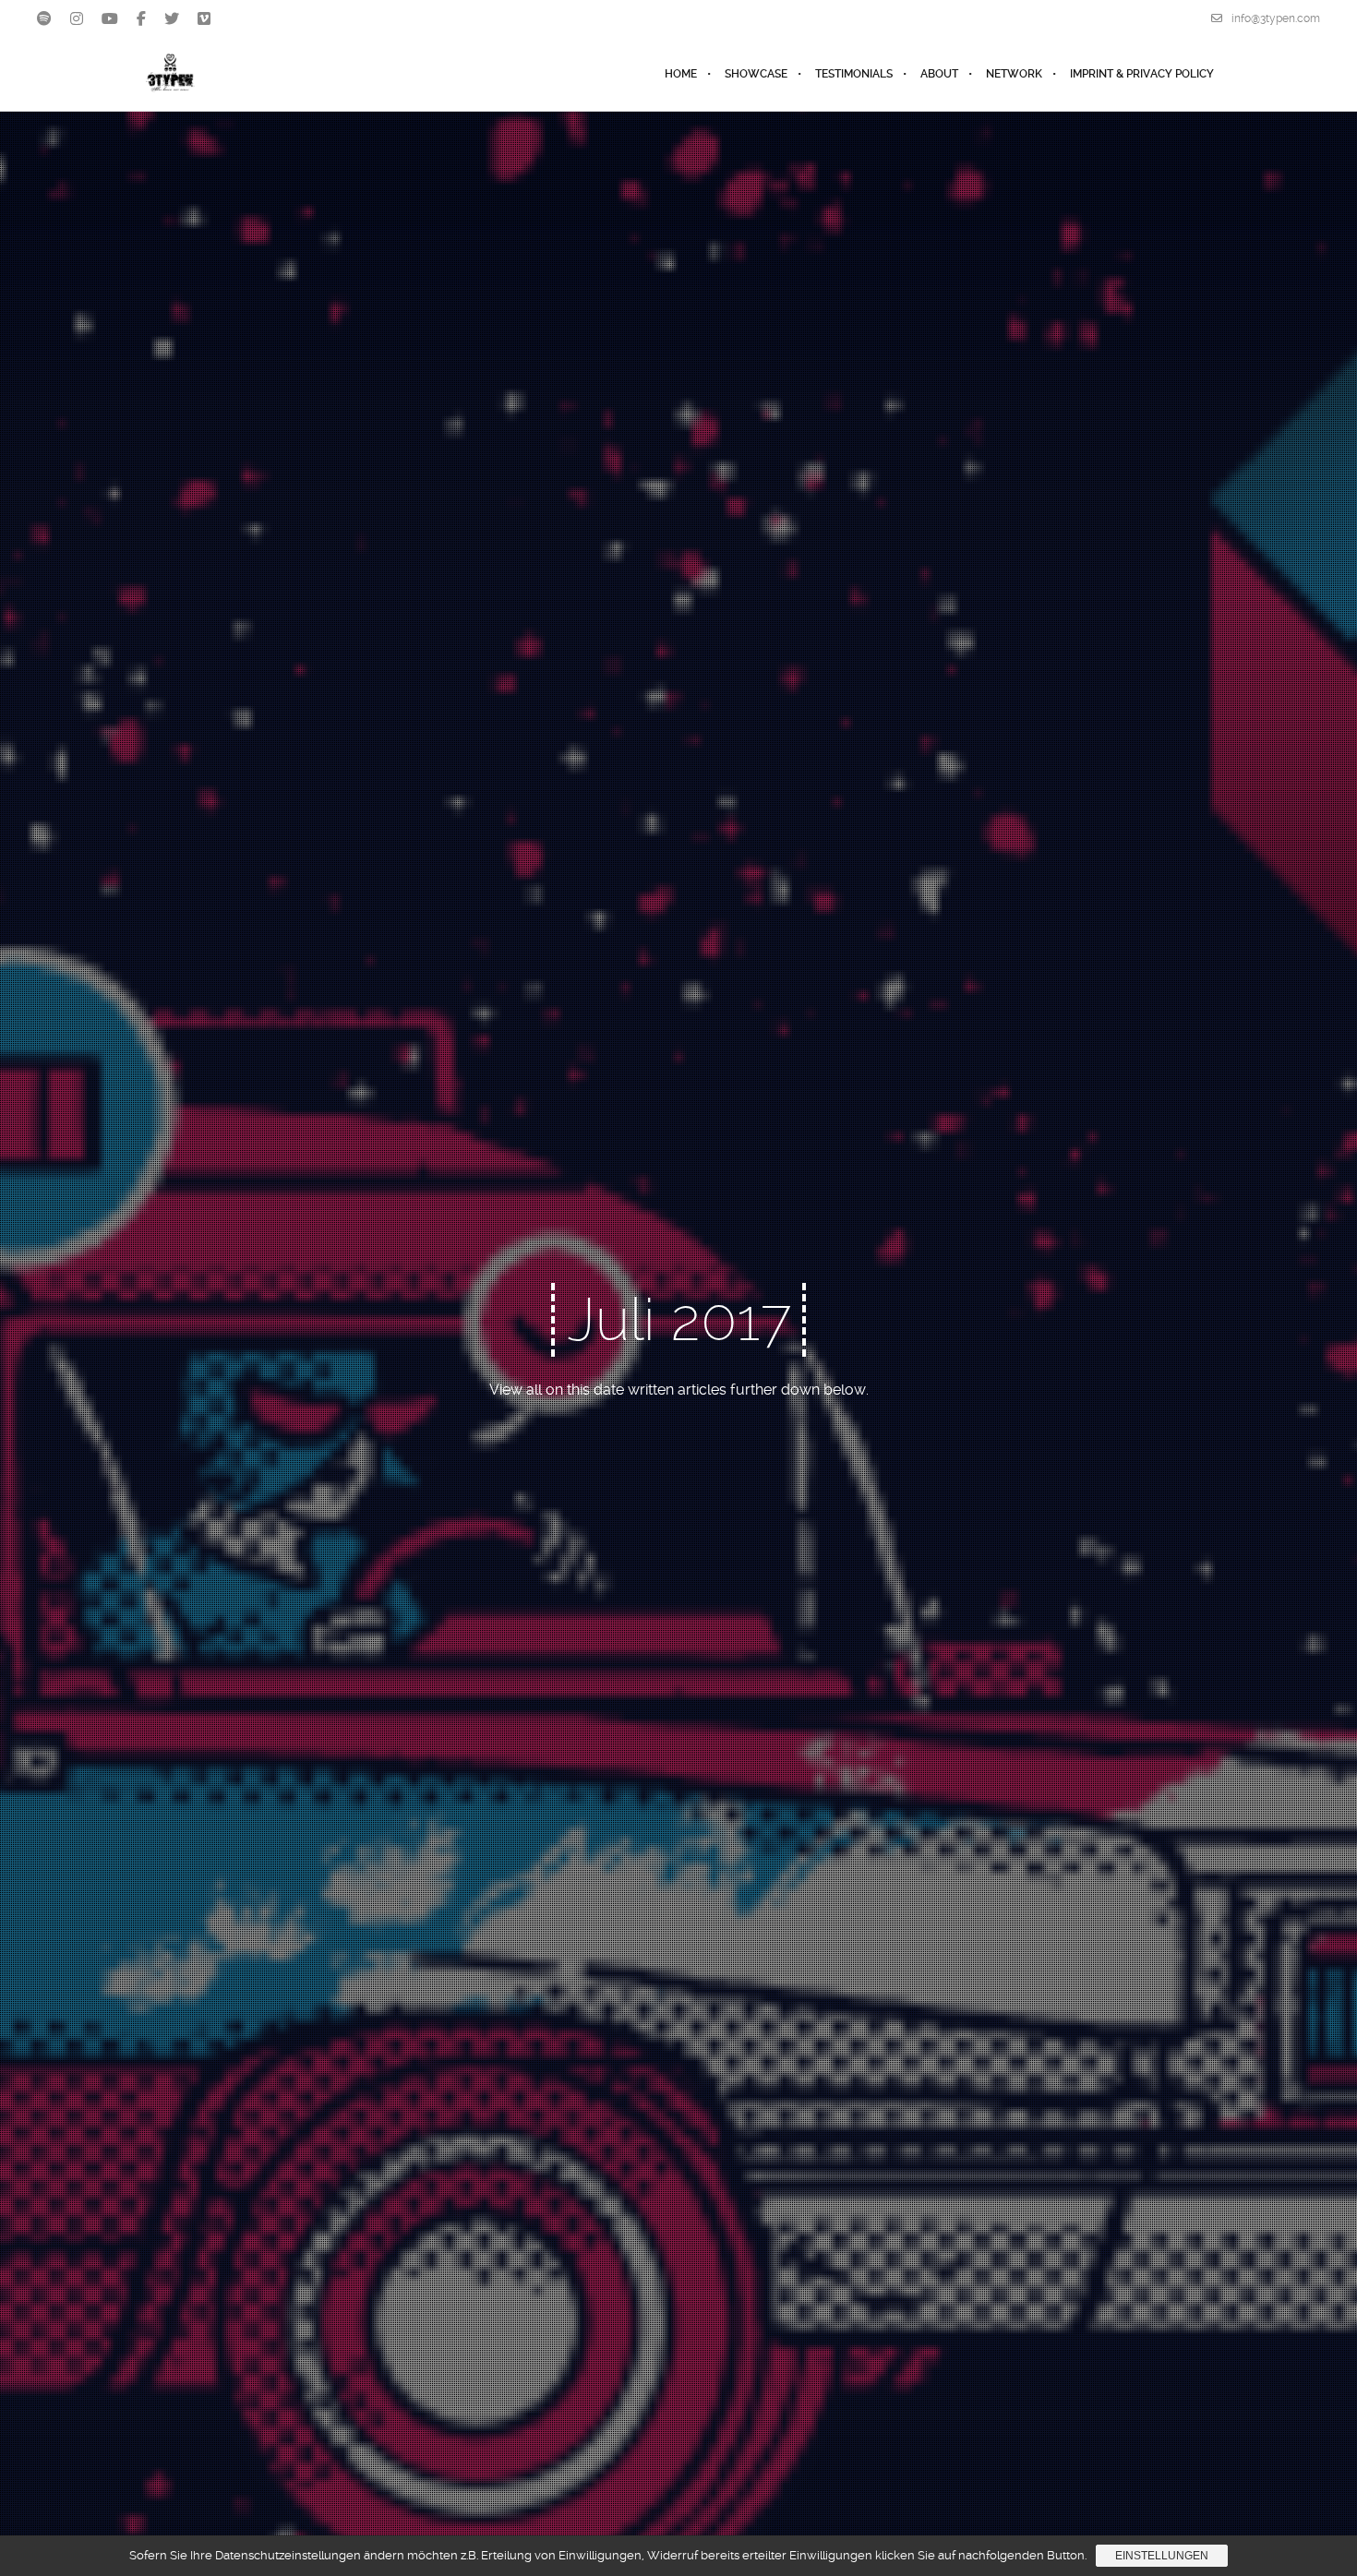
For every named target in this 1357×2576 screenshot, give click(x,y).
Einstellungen (1162, 2556)
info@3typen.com (1276, 18)
